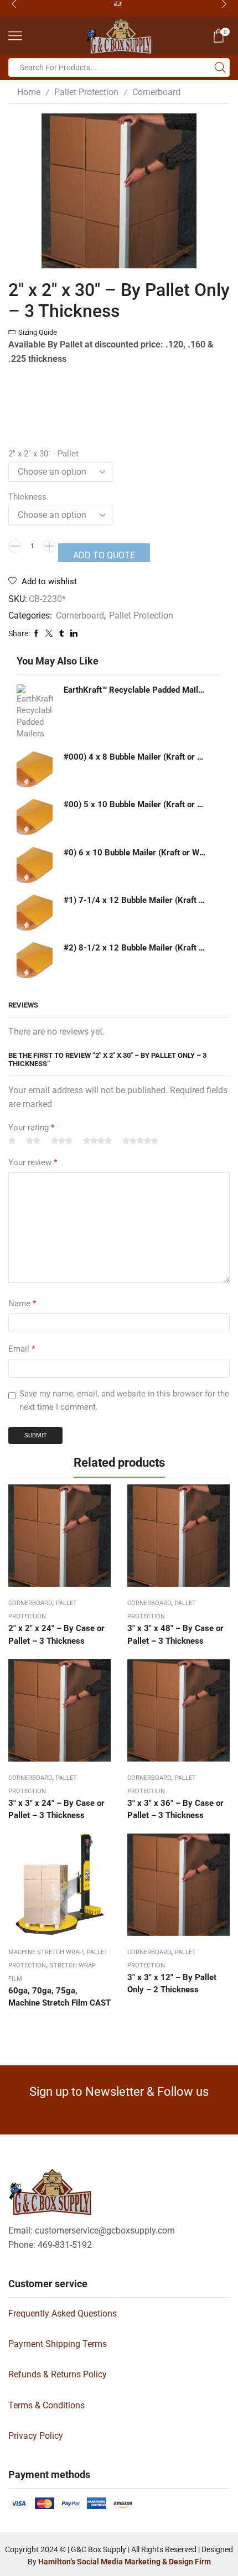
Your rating (31, 1128)
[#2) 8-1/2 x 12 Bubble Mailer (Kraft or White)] (35, 960)
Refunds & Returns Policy (58, 2374)
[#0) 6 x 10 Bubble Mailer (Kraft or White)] (35, 865)
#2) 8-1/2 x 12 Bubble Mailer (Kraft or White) (136, 948)
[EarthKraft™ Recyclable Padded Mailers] (35, 712)
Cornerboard (156, 92)
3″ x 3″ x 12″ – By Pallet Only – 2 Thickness (172, 1983)
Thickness (27, 497)
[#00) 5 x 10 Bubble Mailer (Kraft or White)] (35, 817)
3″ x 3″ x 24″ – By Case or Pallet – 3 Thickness (56, 1809)
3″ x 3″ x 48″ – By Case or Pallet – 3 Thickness (175, 1634)
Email (22, 1349)
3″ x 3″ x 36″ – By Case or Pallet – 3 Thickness (175, 1809)
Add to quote (104, 555)
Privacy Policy (36, 2436)
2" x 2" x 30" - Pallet (43, 454)
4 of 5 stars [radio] (97, 1141)
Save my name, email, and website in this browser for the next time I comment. (124, 1400)
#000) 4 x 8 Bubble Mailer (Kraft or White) (136, 757)
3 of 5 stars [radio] (62, 1141)
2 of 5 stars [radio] (33, 1141)
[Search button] (220, 67)
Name (22, 1303)
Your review (33, 1162)
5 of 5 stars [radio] (140, 1141)
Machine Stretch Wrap (46, 1952)
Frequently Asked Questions (63, 2313)
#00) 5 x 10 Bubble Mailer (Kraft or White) (136, 804)
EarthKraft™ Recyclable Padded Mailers (136, 690)
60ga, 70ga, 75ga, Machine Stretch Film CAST (59, 1997)
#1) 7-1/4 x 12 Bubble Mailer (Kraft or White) (136, 900)
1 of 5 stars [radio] (12, 1141)
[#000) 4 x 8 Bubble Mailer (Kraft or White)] (35, 769)
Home (29, 92)
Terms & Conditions (46, 2405)
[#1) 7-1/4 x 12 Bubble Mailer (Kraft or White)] (35, 913)
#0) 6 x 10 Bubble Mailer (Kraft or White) (136, 853)
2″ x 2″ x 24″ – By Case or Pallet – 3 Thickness (56, 1634)
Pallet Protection (86, 92)
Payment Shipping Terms (58, 2344)
